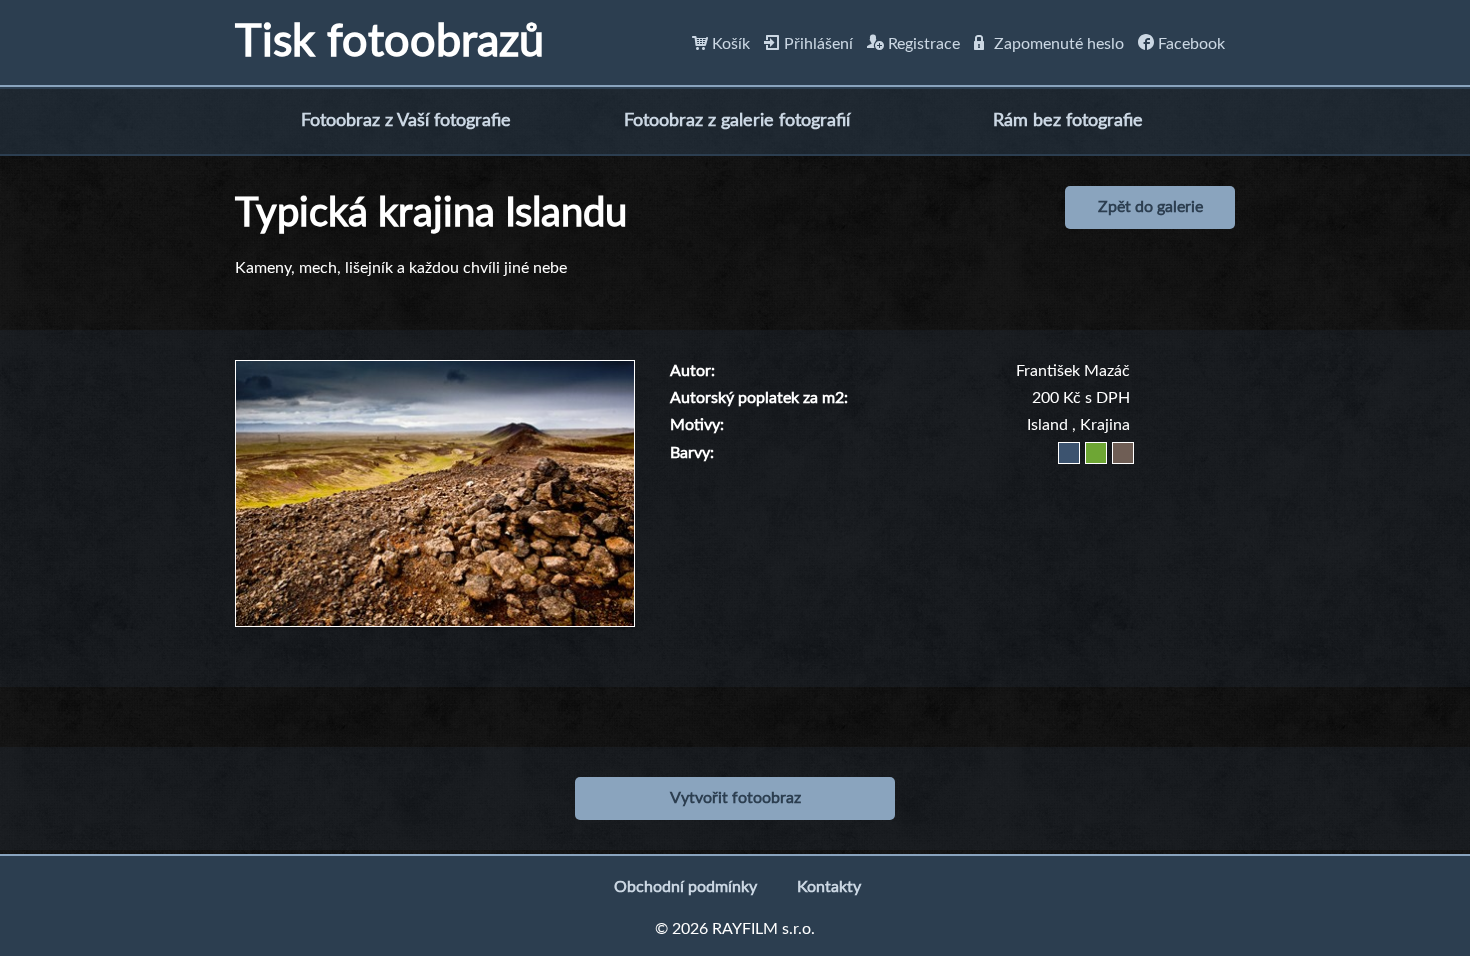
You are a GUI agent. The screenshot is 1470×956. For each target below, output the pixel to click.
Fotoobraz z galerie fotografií (737, 121)
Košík (729, 44)
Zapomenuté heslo (1057, 44)
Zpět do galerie (1150, 207)
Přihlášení (816, 44)
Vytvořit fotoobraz (735, 798)
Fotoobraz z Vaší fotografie (406, 121)
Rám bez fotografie (1068, 121)
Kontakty (829, 887)
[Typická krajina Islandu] (435, 371)
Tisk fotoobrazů (389, 42)
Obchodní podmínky (685, 887)
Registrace (922, 44)
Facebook (1189, 44)
